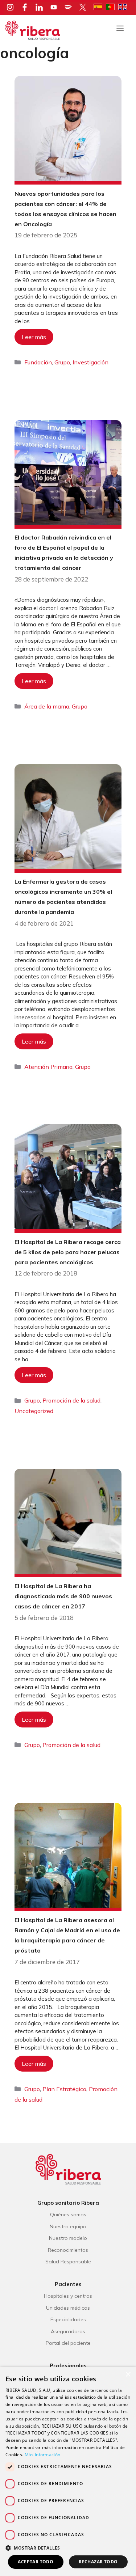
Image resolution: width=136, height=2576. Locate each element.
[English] (124, 6)
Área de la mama (47, 706)
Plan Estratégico (64, 2089)
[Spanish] (100, 6)
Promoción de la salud (71, 1400)
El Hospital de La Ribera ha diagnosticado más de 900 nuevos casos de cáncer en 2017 (63, 1596)
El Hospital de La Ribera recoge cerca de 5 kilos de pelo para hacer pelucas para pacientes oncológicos (68, 1252)
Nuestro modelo (68, 2238)
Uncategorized (34, 1411)
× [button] (128, 2375)
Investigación (90, 362)
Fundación (38, 362)
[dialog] (68, 2471)
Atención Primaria (48, 1067)
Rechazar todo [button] (98, 2562)
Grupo (62, 362)
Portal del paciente (68, 2343)
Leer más (34, 337)
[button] (68, 2548)
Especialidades (68, 2319)
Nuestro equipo (68, 2226)
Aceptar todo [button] (36, 2562)
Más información (43, 2455)
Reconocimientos (68, 2250)
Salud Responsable (68, 2262)
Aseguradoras (68, 2331)
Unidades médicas (68, 2308)
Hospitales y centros (68, 2296)
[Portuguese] (112, 6)
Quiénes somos (68, 2215)
